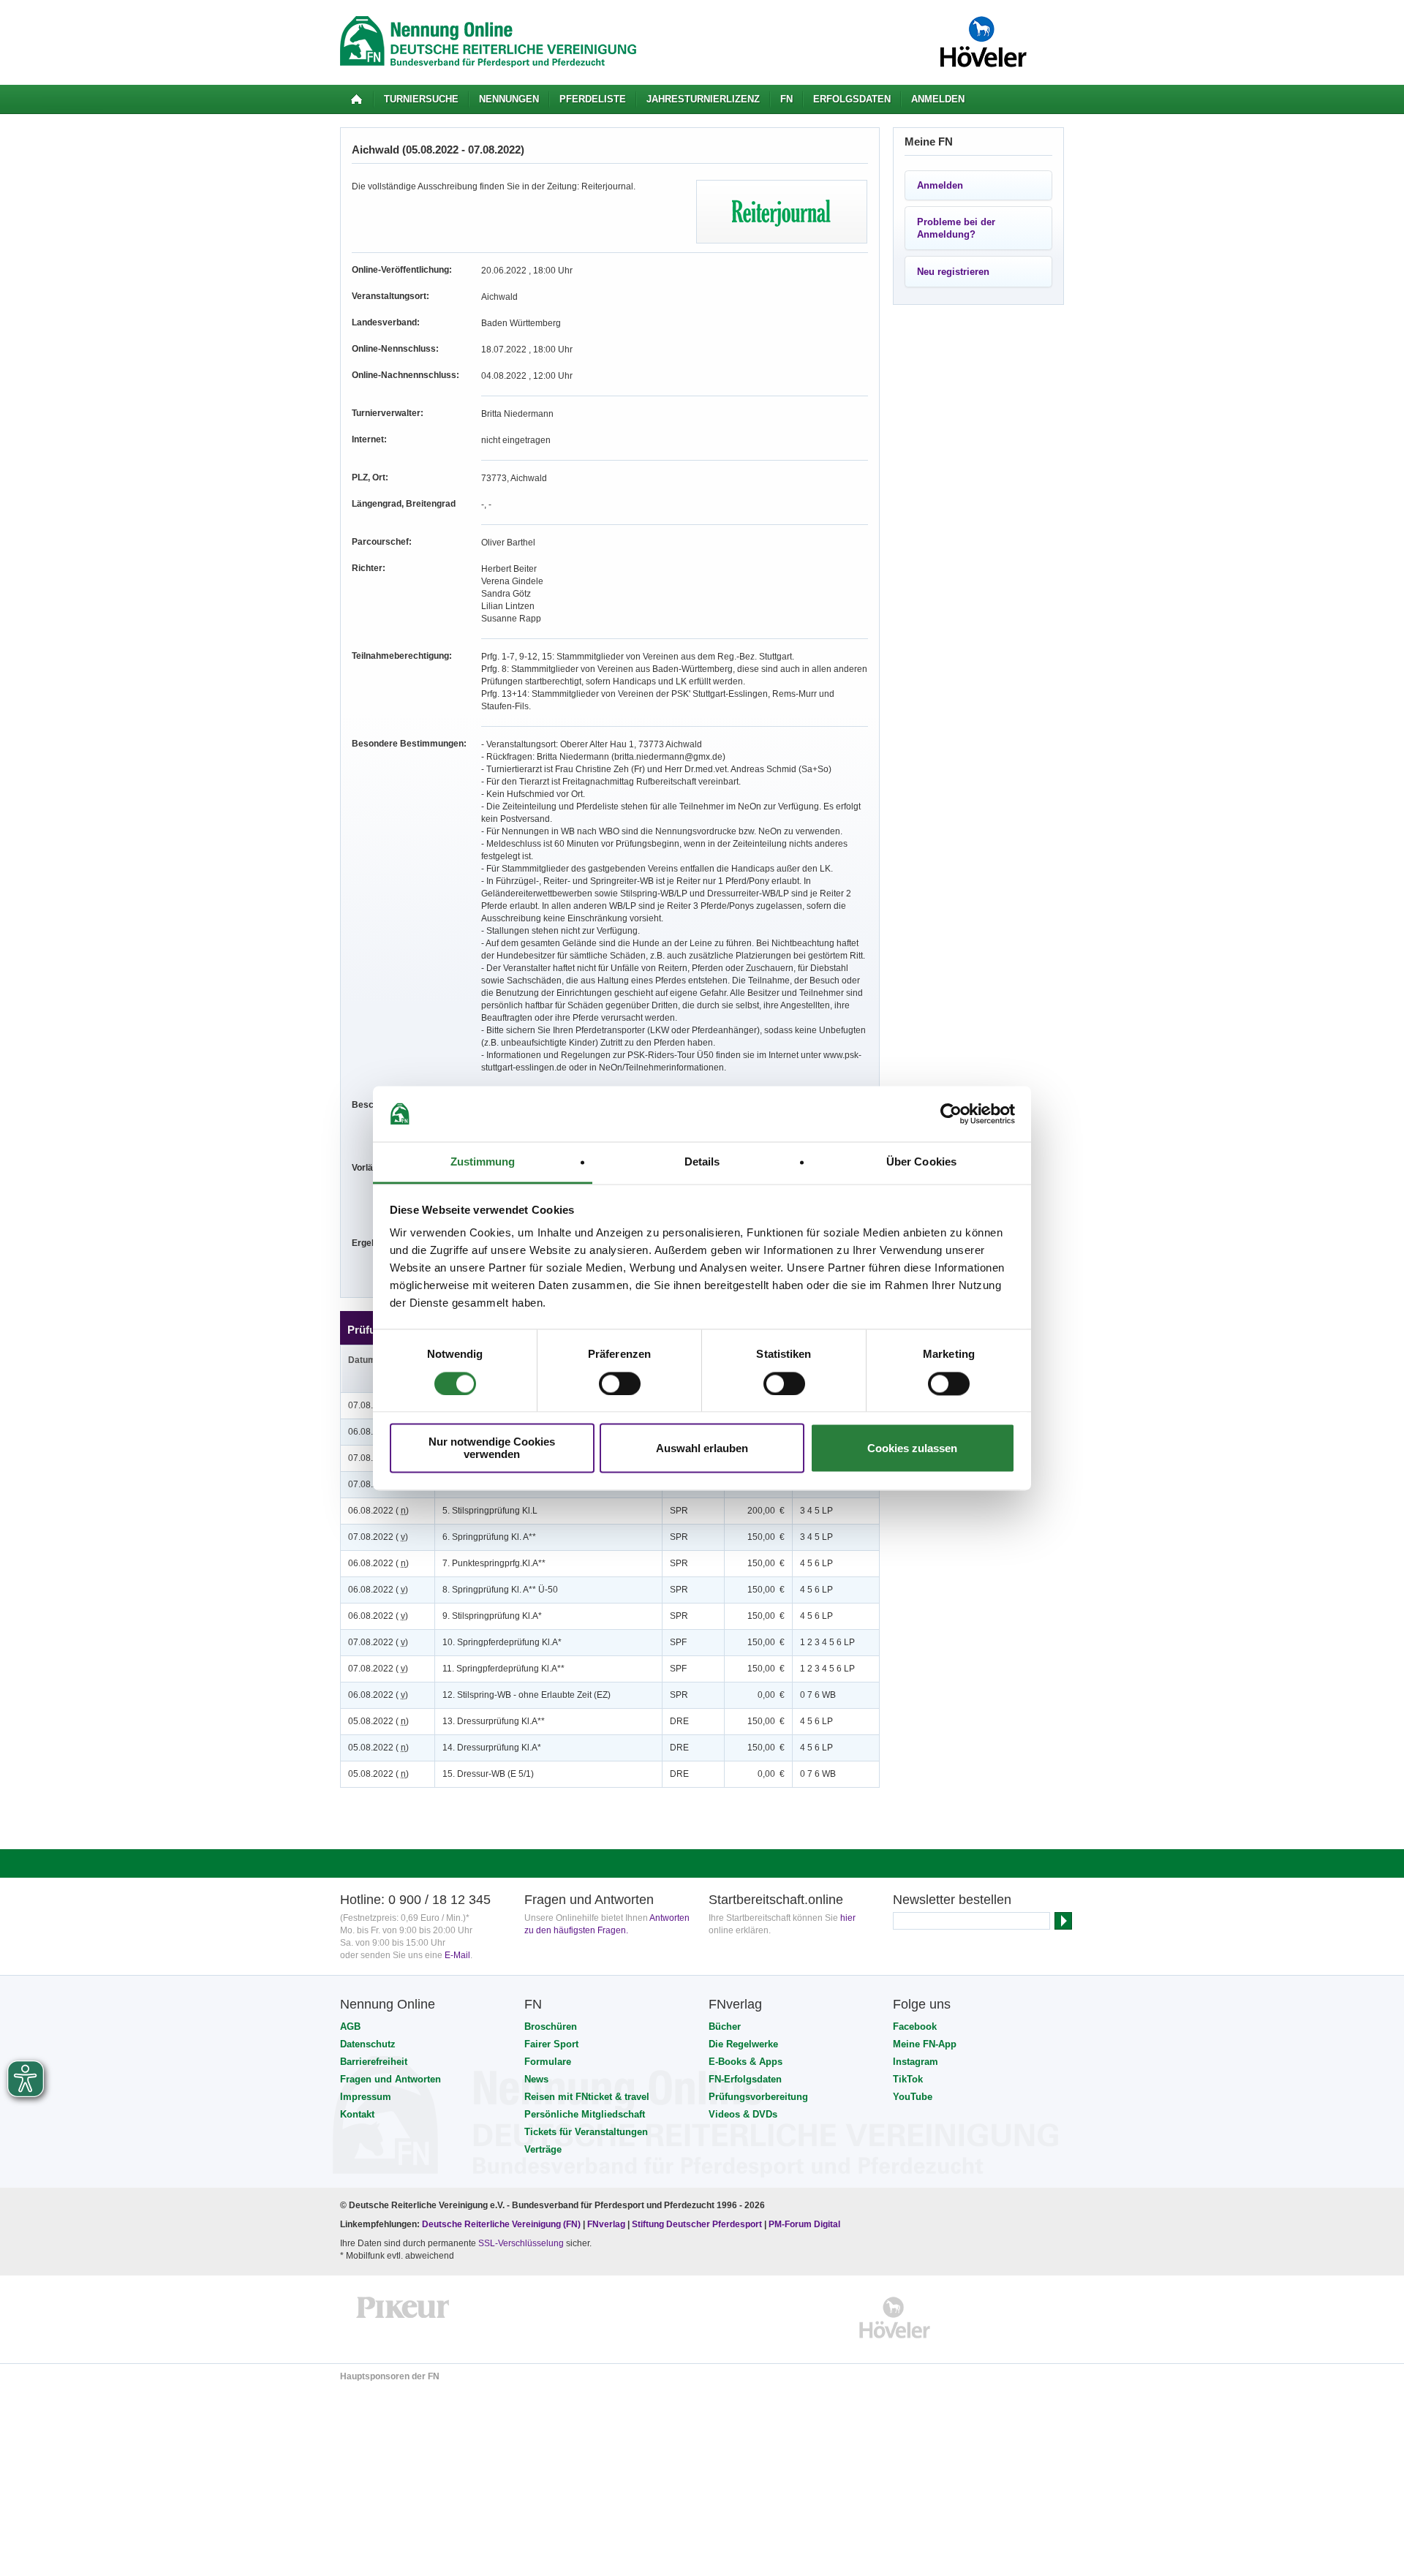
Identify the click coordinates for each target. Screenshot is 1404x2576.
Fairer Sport (551, 2044)
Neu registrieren (953, 272)
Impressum (366, 2097)
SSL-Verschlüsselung (521, 2243)
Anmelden (938, 99)
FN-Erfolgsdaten (745, 2079)
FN (786, 99)
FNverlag (607, 2224)
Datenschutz (368, 2044)
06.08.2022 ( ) (378, 1511)
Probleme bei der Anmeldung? (956, 228)
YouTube (913, 2097)
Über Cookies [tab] (921, 1162)
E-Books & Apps (746, 2062)
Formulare (548, 2062)
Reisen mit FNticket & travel (587, 2097)
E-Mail (457, 1955)
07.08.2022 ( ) (378, 1537)
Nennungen (509, 99)
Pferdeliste (593, 99)
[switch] (620, 1383)
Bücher (725, 2027)
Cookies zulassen (912, 1448)
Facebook (915, 2027)
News (536, 2079)
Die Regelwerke (743, 2044)
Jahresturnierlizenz (703, 99)
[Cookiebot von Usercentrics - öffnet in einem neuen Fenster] (951, 1114)
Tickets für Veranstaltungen (586, 2132)
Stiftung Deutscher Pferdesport (697, 2224)
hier (848, 1918)
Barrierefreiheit (374, 2062)
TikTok (908, 2079)
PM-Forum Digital (804, 2224)
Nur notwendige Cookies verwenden (492, 1448)
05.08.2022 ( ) (378, 1721)
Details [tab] (702, 1162)
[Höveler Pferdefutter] (895, 2318)
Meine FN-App (925, 2044)
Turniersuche (421, 99)
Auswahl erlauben (702, 1448)
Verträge (543, 2149)
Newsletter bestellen (952, 1900)
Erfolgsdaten (852, 99)
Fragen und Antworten (390, 2079)
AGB (350, 2027)
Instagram (916, 2062)
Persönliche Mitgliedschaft (585, 2114)
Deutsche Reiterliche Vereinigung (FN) (501, 2224)
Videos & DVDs (743, 2114)
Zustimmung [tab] (483, 1162)
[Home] (356, 99)
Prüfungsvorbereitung (758, 2097)
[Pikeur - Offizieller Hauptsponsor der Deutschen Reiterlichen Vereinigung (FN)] (403, 2318)
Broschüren (551, 2027)
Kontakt (357, 2114)
